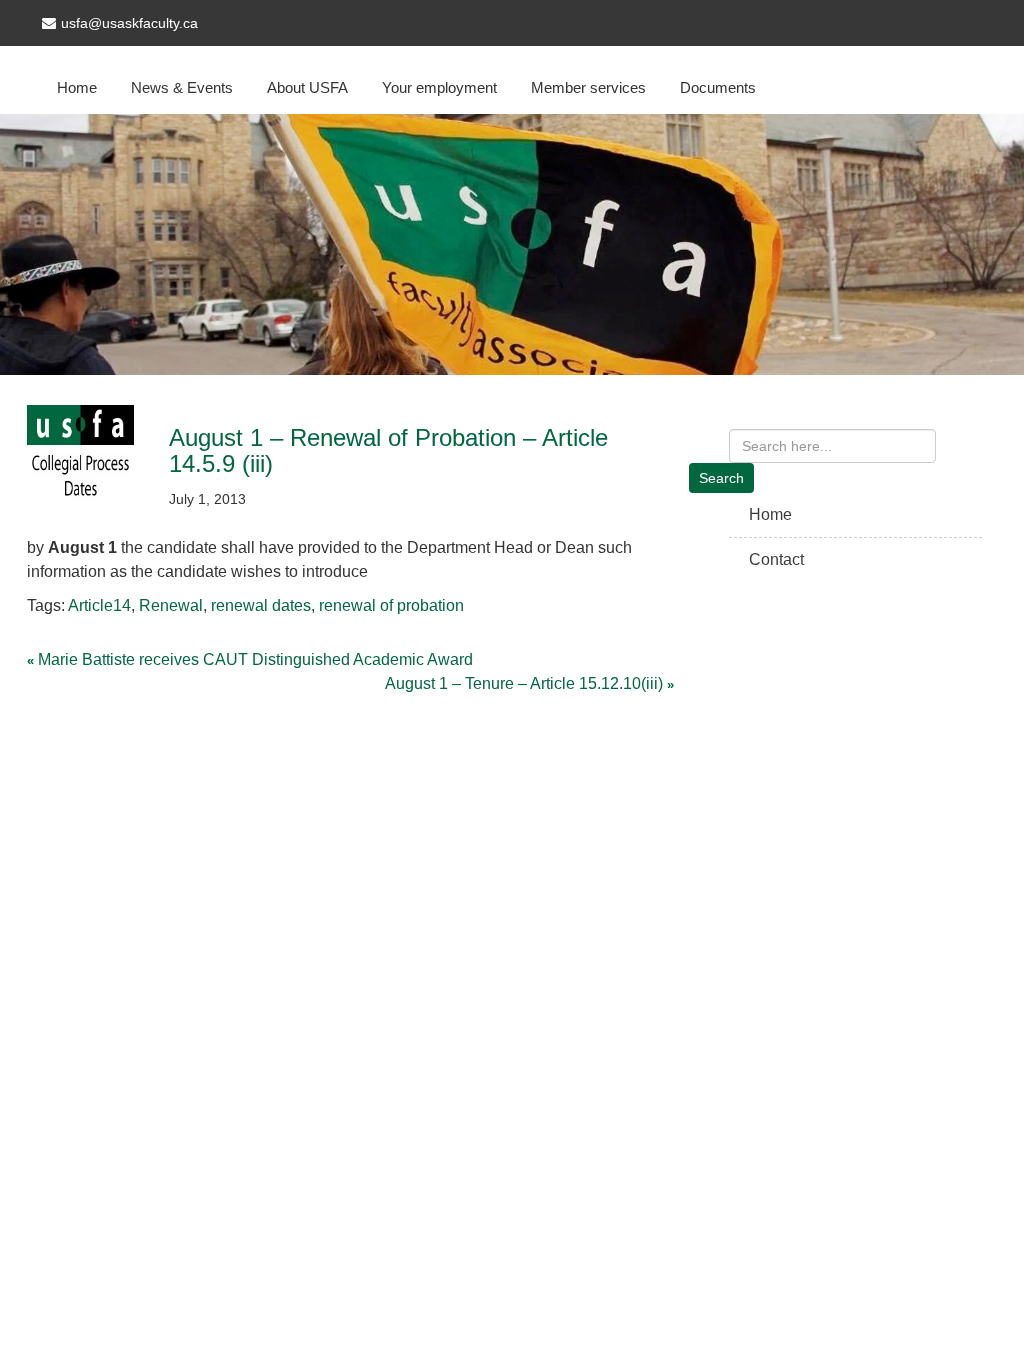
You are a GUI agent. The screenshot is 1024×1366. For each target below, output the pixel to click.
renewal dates (261, 605)
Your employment (439, 87)
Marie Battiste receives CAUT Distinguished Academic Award (255, 659)
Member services (588, 87)
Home (77, 87)
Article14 (99, 605)
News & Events (182, 87)
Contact (776, 559)
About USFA (307, 87)
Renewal (171, 605)
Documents (718, 87)
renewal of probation (391, 605)
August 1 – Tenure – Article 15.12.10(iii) (524, 683)
